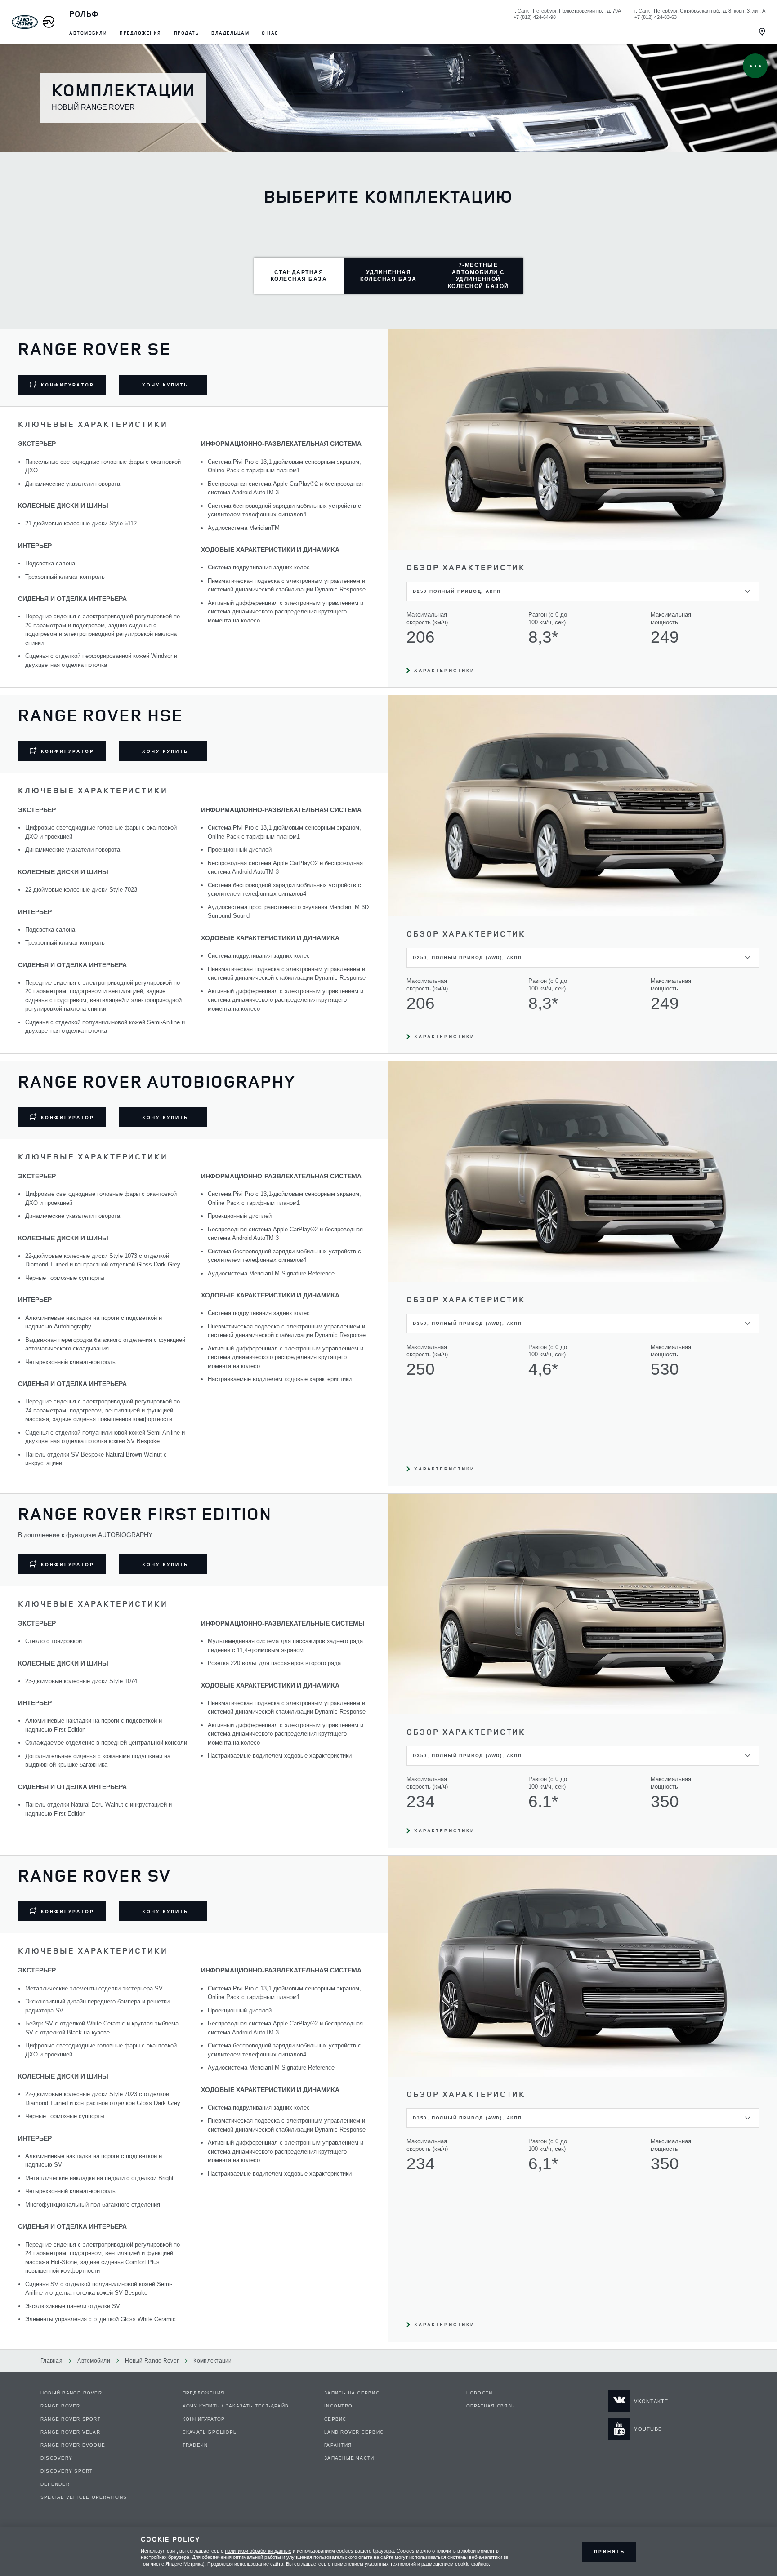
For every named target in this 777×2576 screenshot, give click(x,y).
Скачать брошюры (210, 2432)
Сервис (335, 2419)
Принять (610, 2552)
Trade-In (195, 2445)
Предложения (204, 2393)
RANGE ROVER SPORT (71, 2419)
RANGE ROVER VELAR (70, 2432)
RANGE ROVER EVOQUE (73, 2445)
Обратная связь (491, 2406)
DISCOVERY (56, 2458)
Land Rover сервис (354, 2432)
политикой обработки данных (258, 2551)
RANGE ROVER (60, 2406)
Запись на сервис (352, 2393)
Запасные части (349, 2458)
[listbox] (583, 591)
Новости (480, 2393)
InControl (340, 2406)
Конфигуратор (204, 2419)
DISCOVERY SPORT (67, 2471)
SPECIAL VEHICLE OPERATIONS (84, 2497)
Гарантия (338, 2445)
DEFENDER (55, 2484)
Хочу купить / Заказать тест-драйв (236, 2406)
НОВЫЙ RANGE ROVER (71, 2393)
